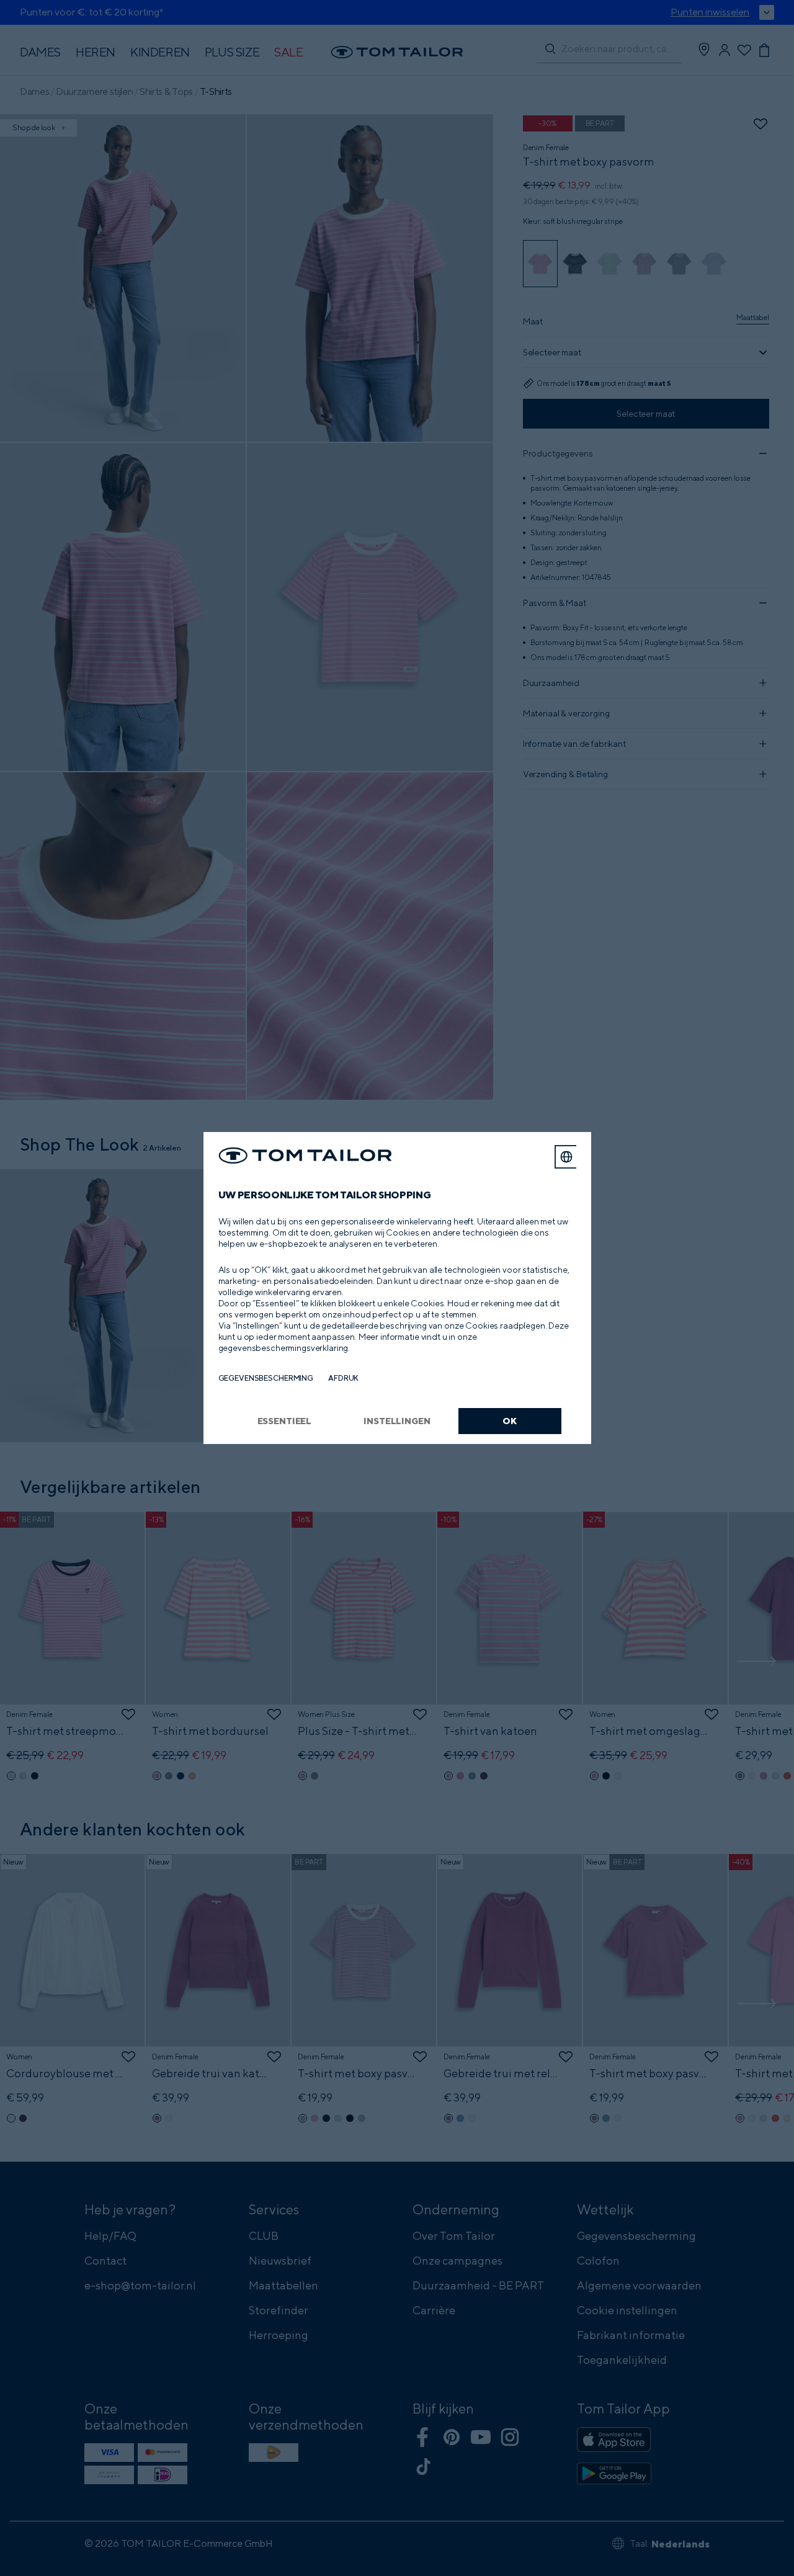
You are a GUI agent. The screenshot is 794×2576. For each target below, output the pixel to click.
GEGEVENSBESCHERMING (266, 1378)
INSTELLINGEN (397, 1421)
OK (510, 1421)
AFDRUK (343, 1378)
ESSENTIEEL (285, 1421)
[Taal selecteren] (566, 1157)
